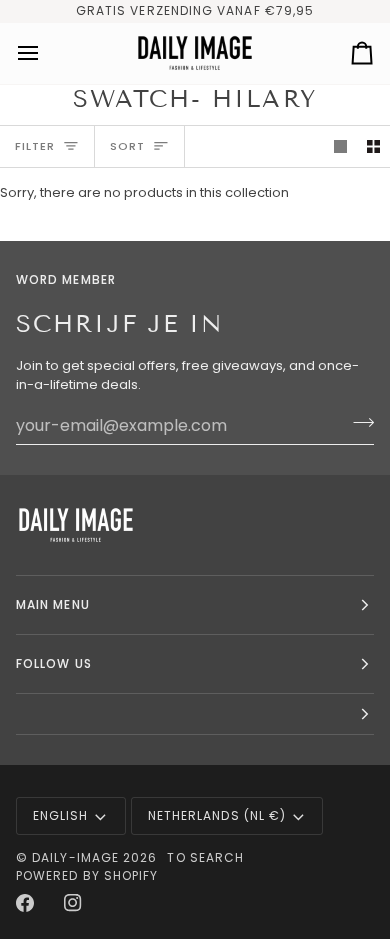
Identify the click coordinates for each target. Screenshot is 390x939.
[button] (195, 714)
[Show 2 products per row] (373, 146)
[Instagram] (73, 903)
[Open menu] (46, 53)
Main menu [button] (53, 604)
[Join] (357, 423)
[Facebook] (25, 903)
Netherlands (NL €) (217, 815)
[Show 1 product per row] (340, 146)
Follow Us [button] (54, 663)
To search (205, 857)
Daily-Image (75, 857)
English (61, 815)
